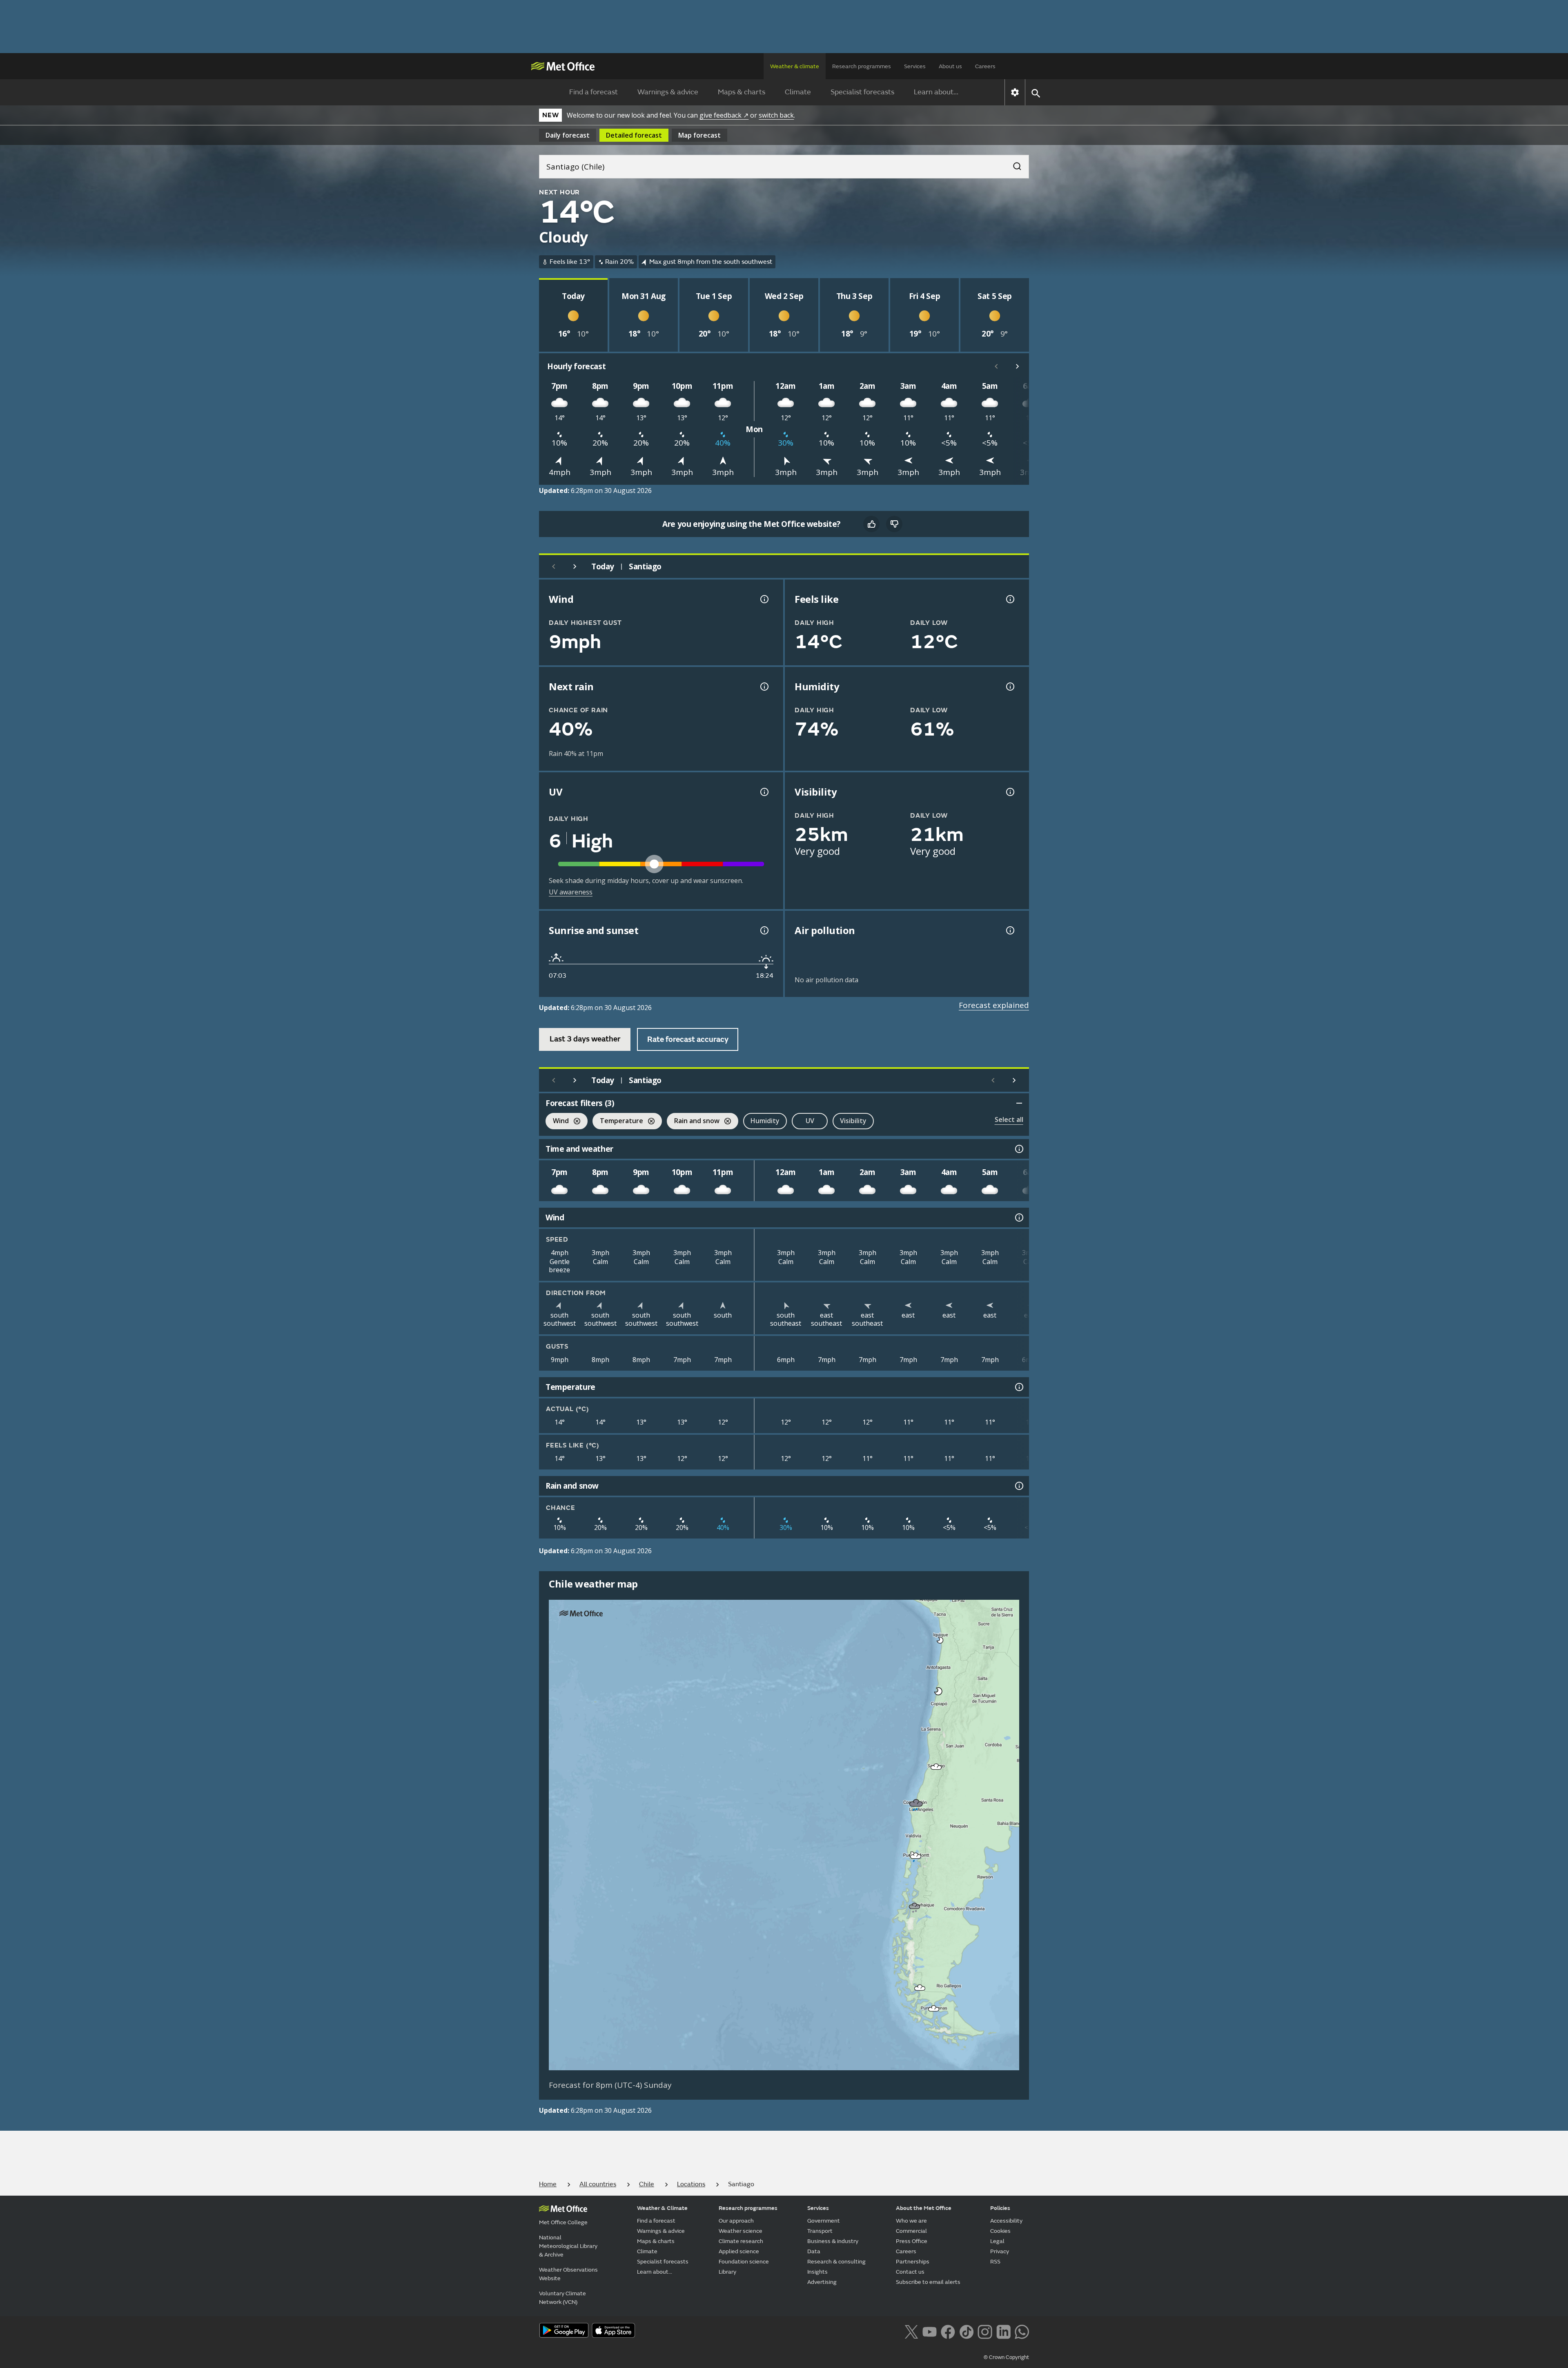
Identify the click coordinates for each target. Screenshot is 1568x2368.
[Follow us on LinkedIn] (1003, 2331)
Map (699, 135)
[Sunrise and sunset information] (764, 930)
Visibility (853, 1121)
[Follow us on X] (911, 2331)
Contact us (910, 2272)
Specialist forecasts (862, 92)
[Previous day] (554, 566)
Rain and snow (693, 1122)
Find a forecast (594, 92)
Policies (1000, 2208)
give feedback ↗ (724, 115)
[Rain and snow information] (1018, 1486)
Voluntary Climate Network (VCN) (562, 2298)
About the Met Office (924, 2208)
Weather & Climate (662, 2208)
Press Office (912, 2241)
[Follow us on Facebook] (948, 2331)
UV (810, 1121)
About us (950, 66)
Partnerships (913, 2262)
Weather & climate (795, 66)
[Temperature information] (1018, 1387)
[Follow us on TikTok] (966, 2331)
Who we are (911, 2221)
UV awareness (571, 892)
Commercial (911, 2231)
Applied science (739, 2251)
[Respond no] (894, 524)
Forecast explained (994, 1005)
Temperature (618, 1122)
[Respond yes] (871, 524)
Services (915, 66)
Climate (798, 92)
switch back (776, 115)
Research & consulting (836, 2262)
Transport (820, 2231)
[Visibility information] (1009, 792)
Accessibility (1006, 2221)
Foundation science (744, 2262)
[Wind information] (1018, 1217)
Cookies (1000, 2231)
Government (824, 2221)
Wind (557, 1122)
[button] (940, 1640)
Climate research (741, 2241)
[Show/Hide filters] (1019, 1103)
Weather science (741, 2231)
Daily (568, 135)
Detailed (634, 135)
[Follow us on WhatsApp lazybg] (1022, 2331)
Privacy (1000, 2251)
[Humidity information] (1009, 687)
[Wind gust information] (764, 599)
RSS (995, 2262)
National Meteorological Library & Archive (568, 2246)
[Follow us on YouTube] (930, 2331)
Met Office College (563, 2222)
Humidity (765, 1121)
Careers (985, 66)
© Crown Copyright (1006, 2357)
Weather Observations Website (568, 2274)
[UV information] (764, 792)
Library (727, 2272)
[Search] (1013, 164)
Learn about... (936, 92)
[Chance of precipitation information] (764, 687)
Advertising (822, 2282)
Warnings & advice (668, 92)
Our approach (736, 2221)
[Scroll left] (996, 366)
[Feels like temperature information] (1009, 599)
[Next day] (575, 566)
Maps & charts (742, 92)
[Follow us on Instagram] (985, 2331)
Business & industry (833, 2241)
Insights (817, 2272)
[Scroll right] (1018, 366)
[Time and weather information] (1018, 1149)
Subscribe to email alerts (928, 2282)
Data (814, 2251)
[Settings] (1015, 92)
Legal (997, 2241)
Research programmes (862, 66)
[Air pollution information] (1009, 930)
